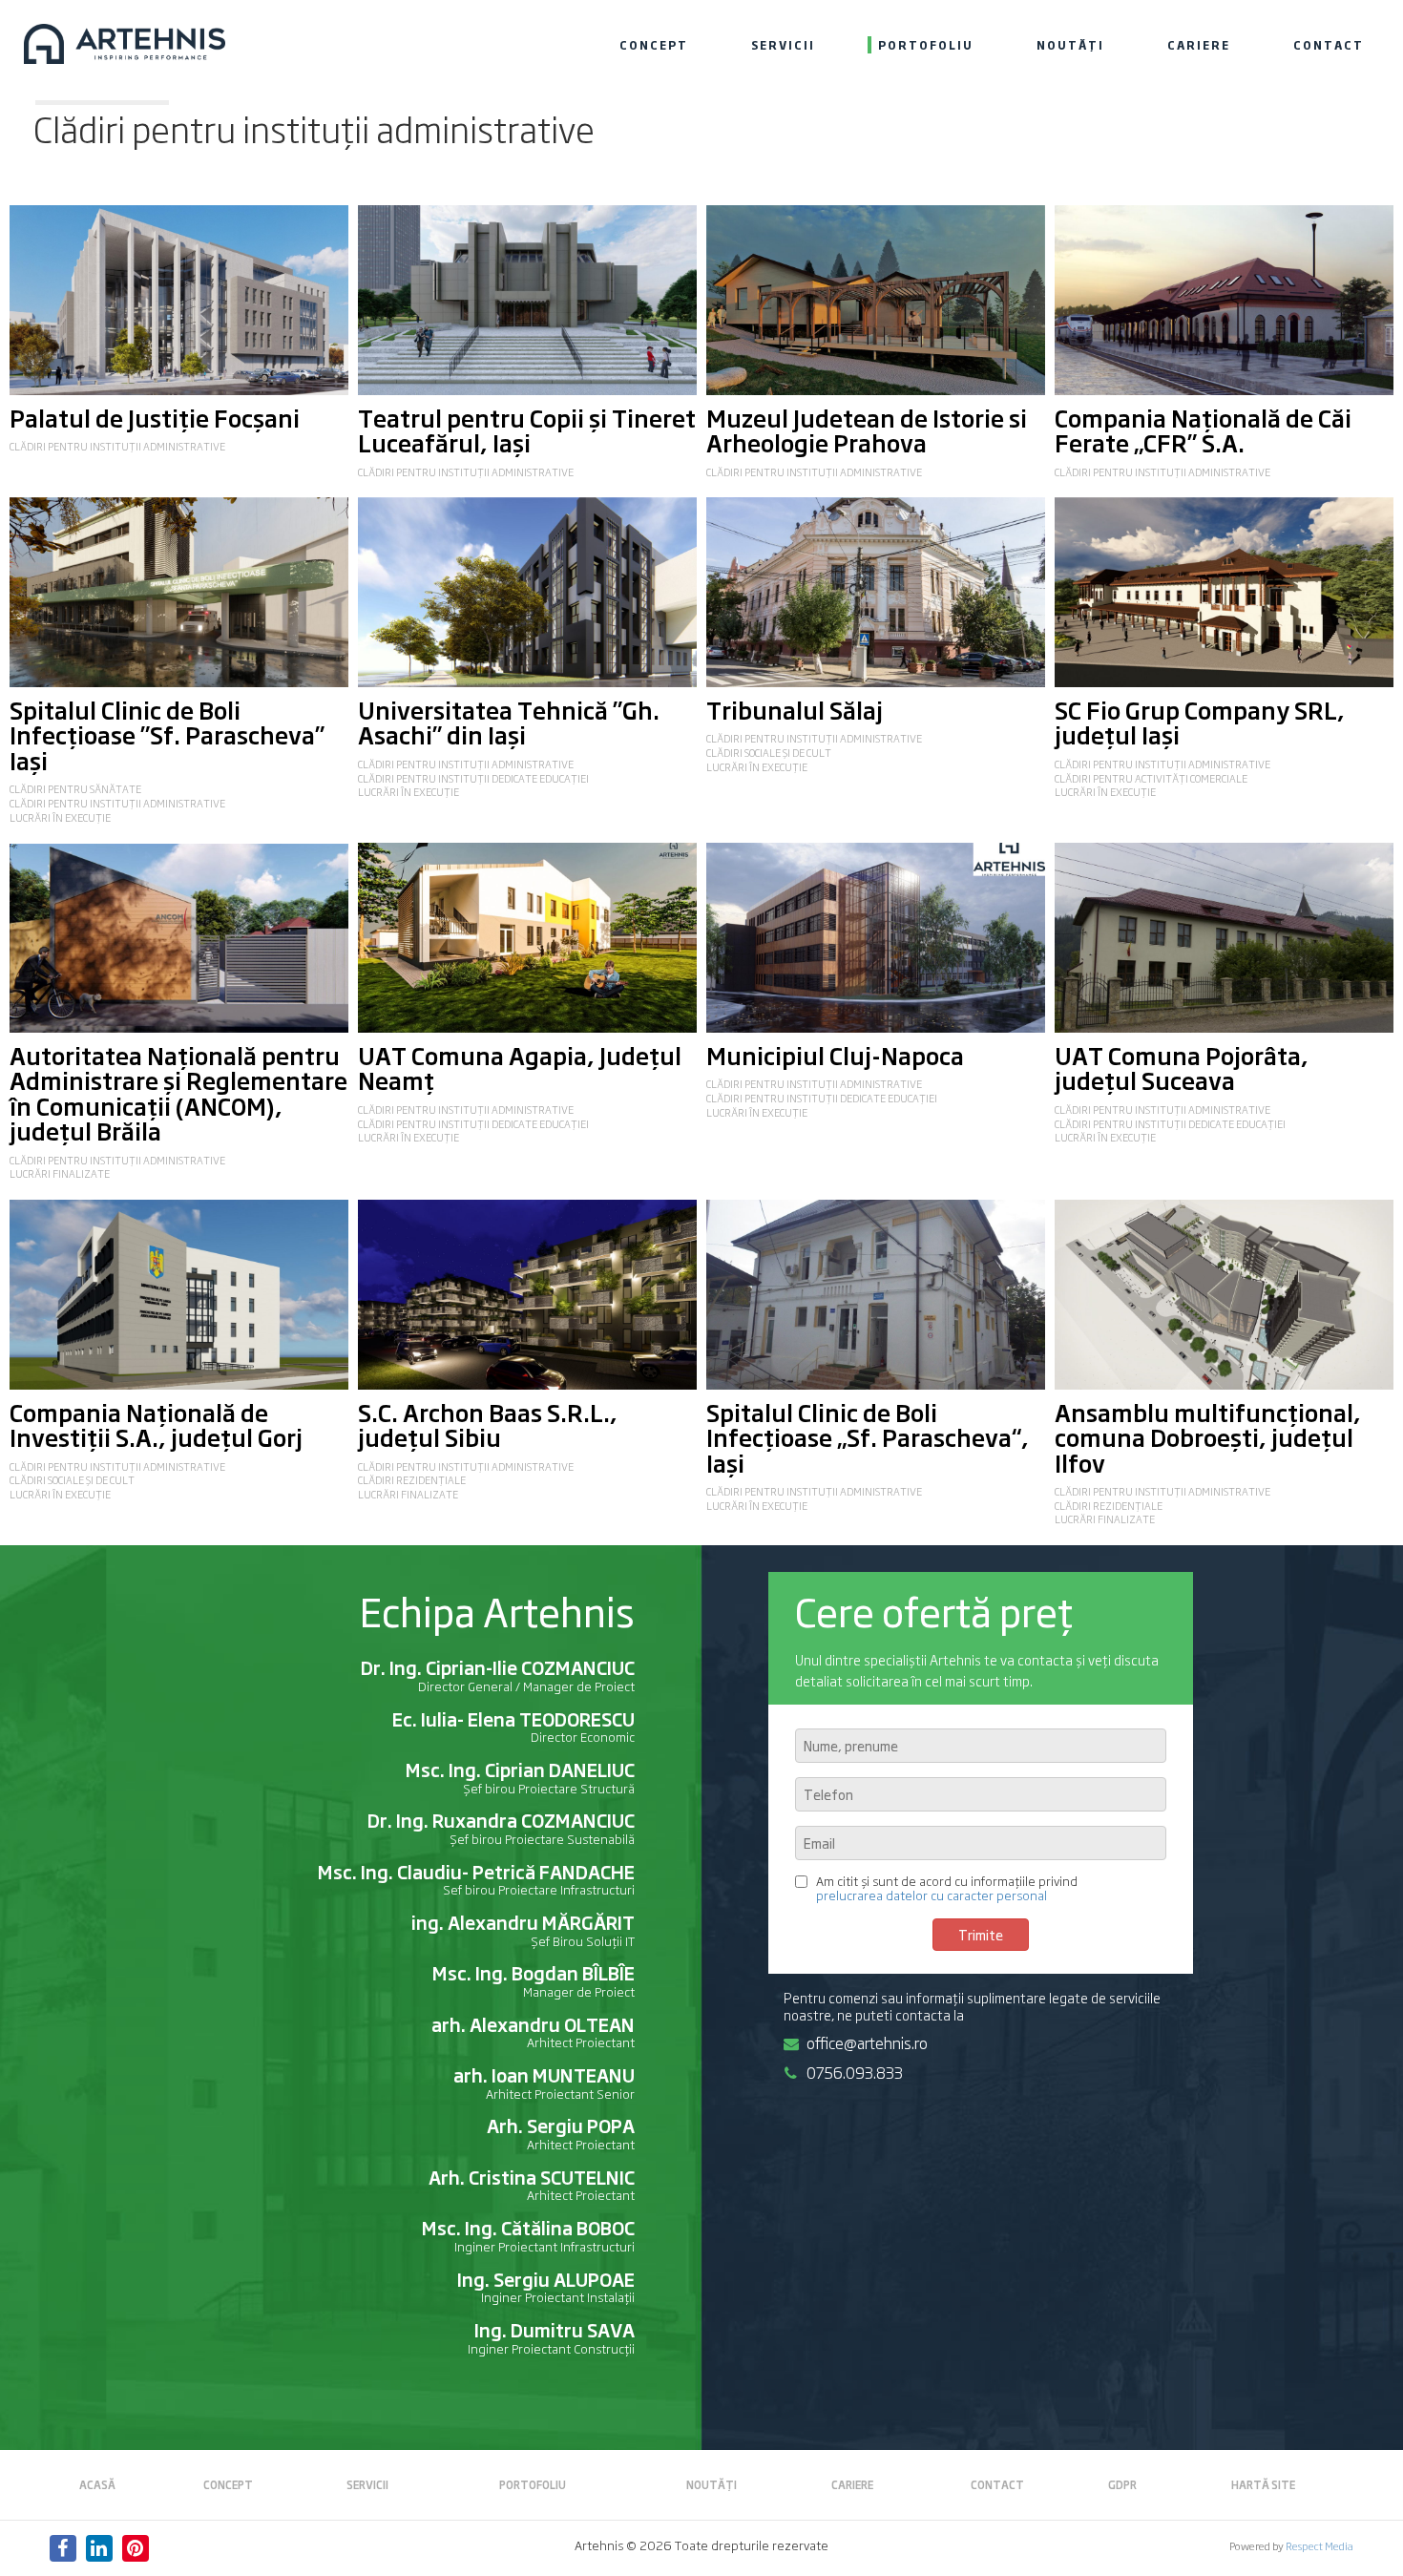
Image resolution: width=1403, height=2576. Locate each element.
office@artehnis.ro (867, 2042)
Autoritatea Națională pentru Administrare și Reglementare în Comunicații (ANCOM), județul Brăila (178, 1092)
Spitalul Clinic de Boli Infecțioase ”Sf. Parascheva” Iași (167, 734)
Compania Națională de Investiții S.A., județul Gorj (156, 1424)
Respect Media (1319, 2545)
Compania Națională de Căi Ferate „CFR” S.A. (1203, 429)
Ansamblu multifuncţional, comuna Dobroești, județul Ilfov (1208, 1437)
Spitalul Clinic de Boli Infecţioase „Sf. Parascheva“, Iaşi (868, 1437)
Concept (654, 45)
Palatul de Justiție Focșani (155, 417)
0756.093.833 (855, 2072)
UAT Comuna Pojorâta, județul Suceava (1182, 1067)
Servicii (783, 45)
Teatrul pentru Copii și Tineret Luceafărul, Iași (527, 429)
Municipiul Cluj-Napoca (835, 1055)
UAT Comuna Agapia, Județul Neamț (520, 1067)
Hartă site (1263, 2484)
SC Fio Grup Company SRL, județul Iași (1200, 722)
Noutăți (1070, 45)
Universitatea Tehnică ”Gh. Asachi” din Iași (509, 722)
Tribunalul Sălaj (795, 709)
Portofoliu (926, 45)
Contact (1329, 45)
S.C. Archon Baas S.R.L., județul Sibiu (488, 1424)
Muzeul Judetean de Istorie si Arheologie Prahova (867, 429)
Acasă (97, 2484)
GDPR (1122, 2484)
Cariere (1199, 45)
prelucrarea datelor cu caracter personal (932, 1895)
